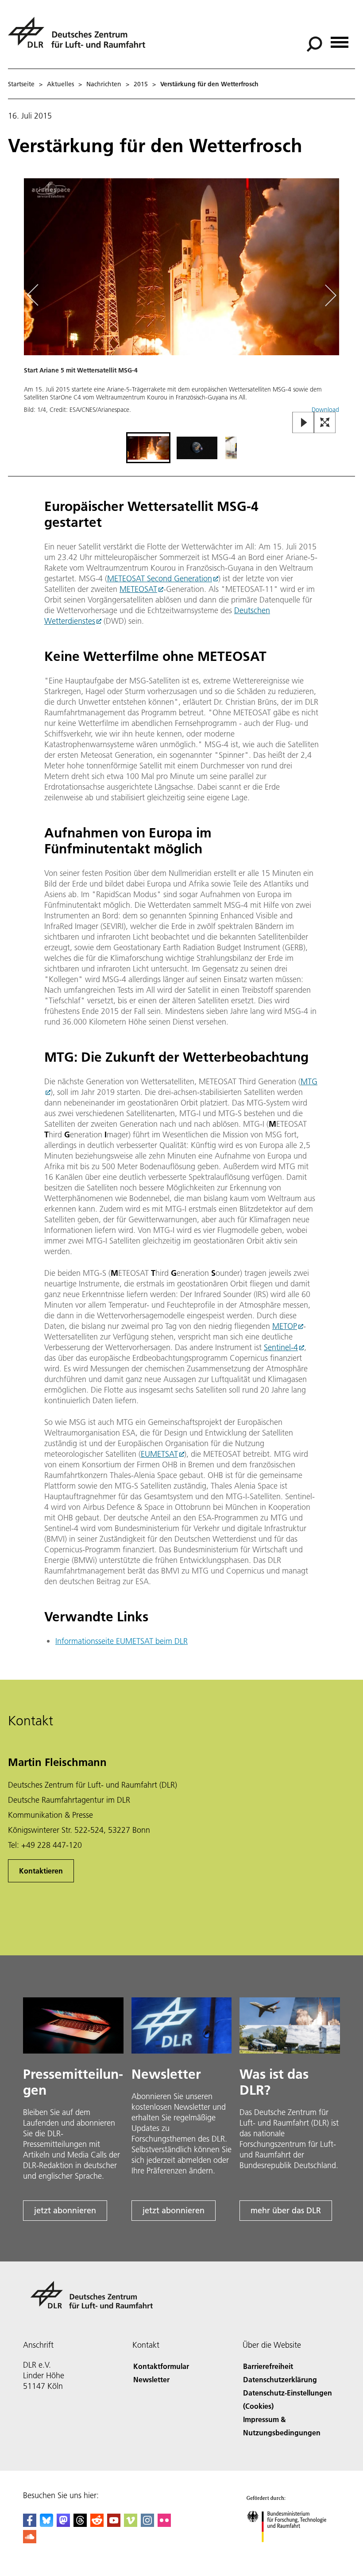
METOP (285, 1326)
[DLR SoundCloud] (30, 2540)
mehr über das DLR (286, 2210)
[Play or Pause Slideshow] (303, 424)
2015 (141, 84)
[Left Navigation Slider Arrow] (37, 295)
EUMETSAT (159, 1454)
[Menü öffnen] (340, 39)
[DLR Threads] (80, 2524)
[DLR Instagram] (147, 2524)
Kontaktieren (41, 1871)
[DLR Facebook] (30, 2524)
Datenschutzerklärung (280, 2379)
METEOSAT (138, 589)
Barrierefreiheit (268, 2366)
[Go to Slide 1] (148, 448)
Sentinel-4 (281, 1347)
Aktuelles (60, 84)
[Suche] (315, 43)
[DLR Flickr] (164, 2524)
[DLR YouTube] (114, 2524)
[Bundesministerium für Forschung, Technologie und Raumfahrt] (292, 2551)
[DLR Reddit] (97, 2524)
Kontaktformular (161, 2366)
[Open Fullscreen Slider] (325, 424)
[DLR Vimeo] (131, 2524)
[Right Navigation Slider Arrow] (329, 295)
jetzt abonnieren (65, 2210)
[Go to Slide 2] (197, 448)
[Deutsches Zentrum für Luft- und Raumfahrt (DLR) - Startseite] (80, 37)
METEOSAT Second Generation (160, 578)
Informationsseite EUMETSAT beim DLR (122, 1641)
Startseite (21, 84)
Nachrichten (104, 84)
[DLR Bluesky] (46, 2524)
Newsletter (151, 2379)
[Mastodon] (63, 2524)
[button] (181, 304)
